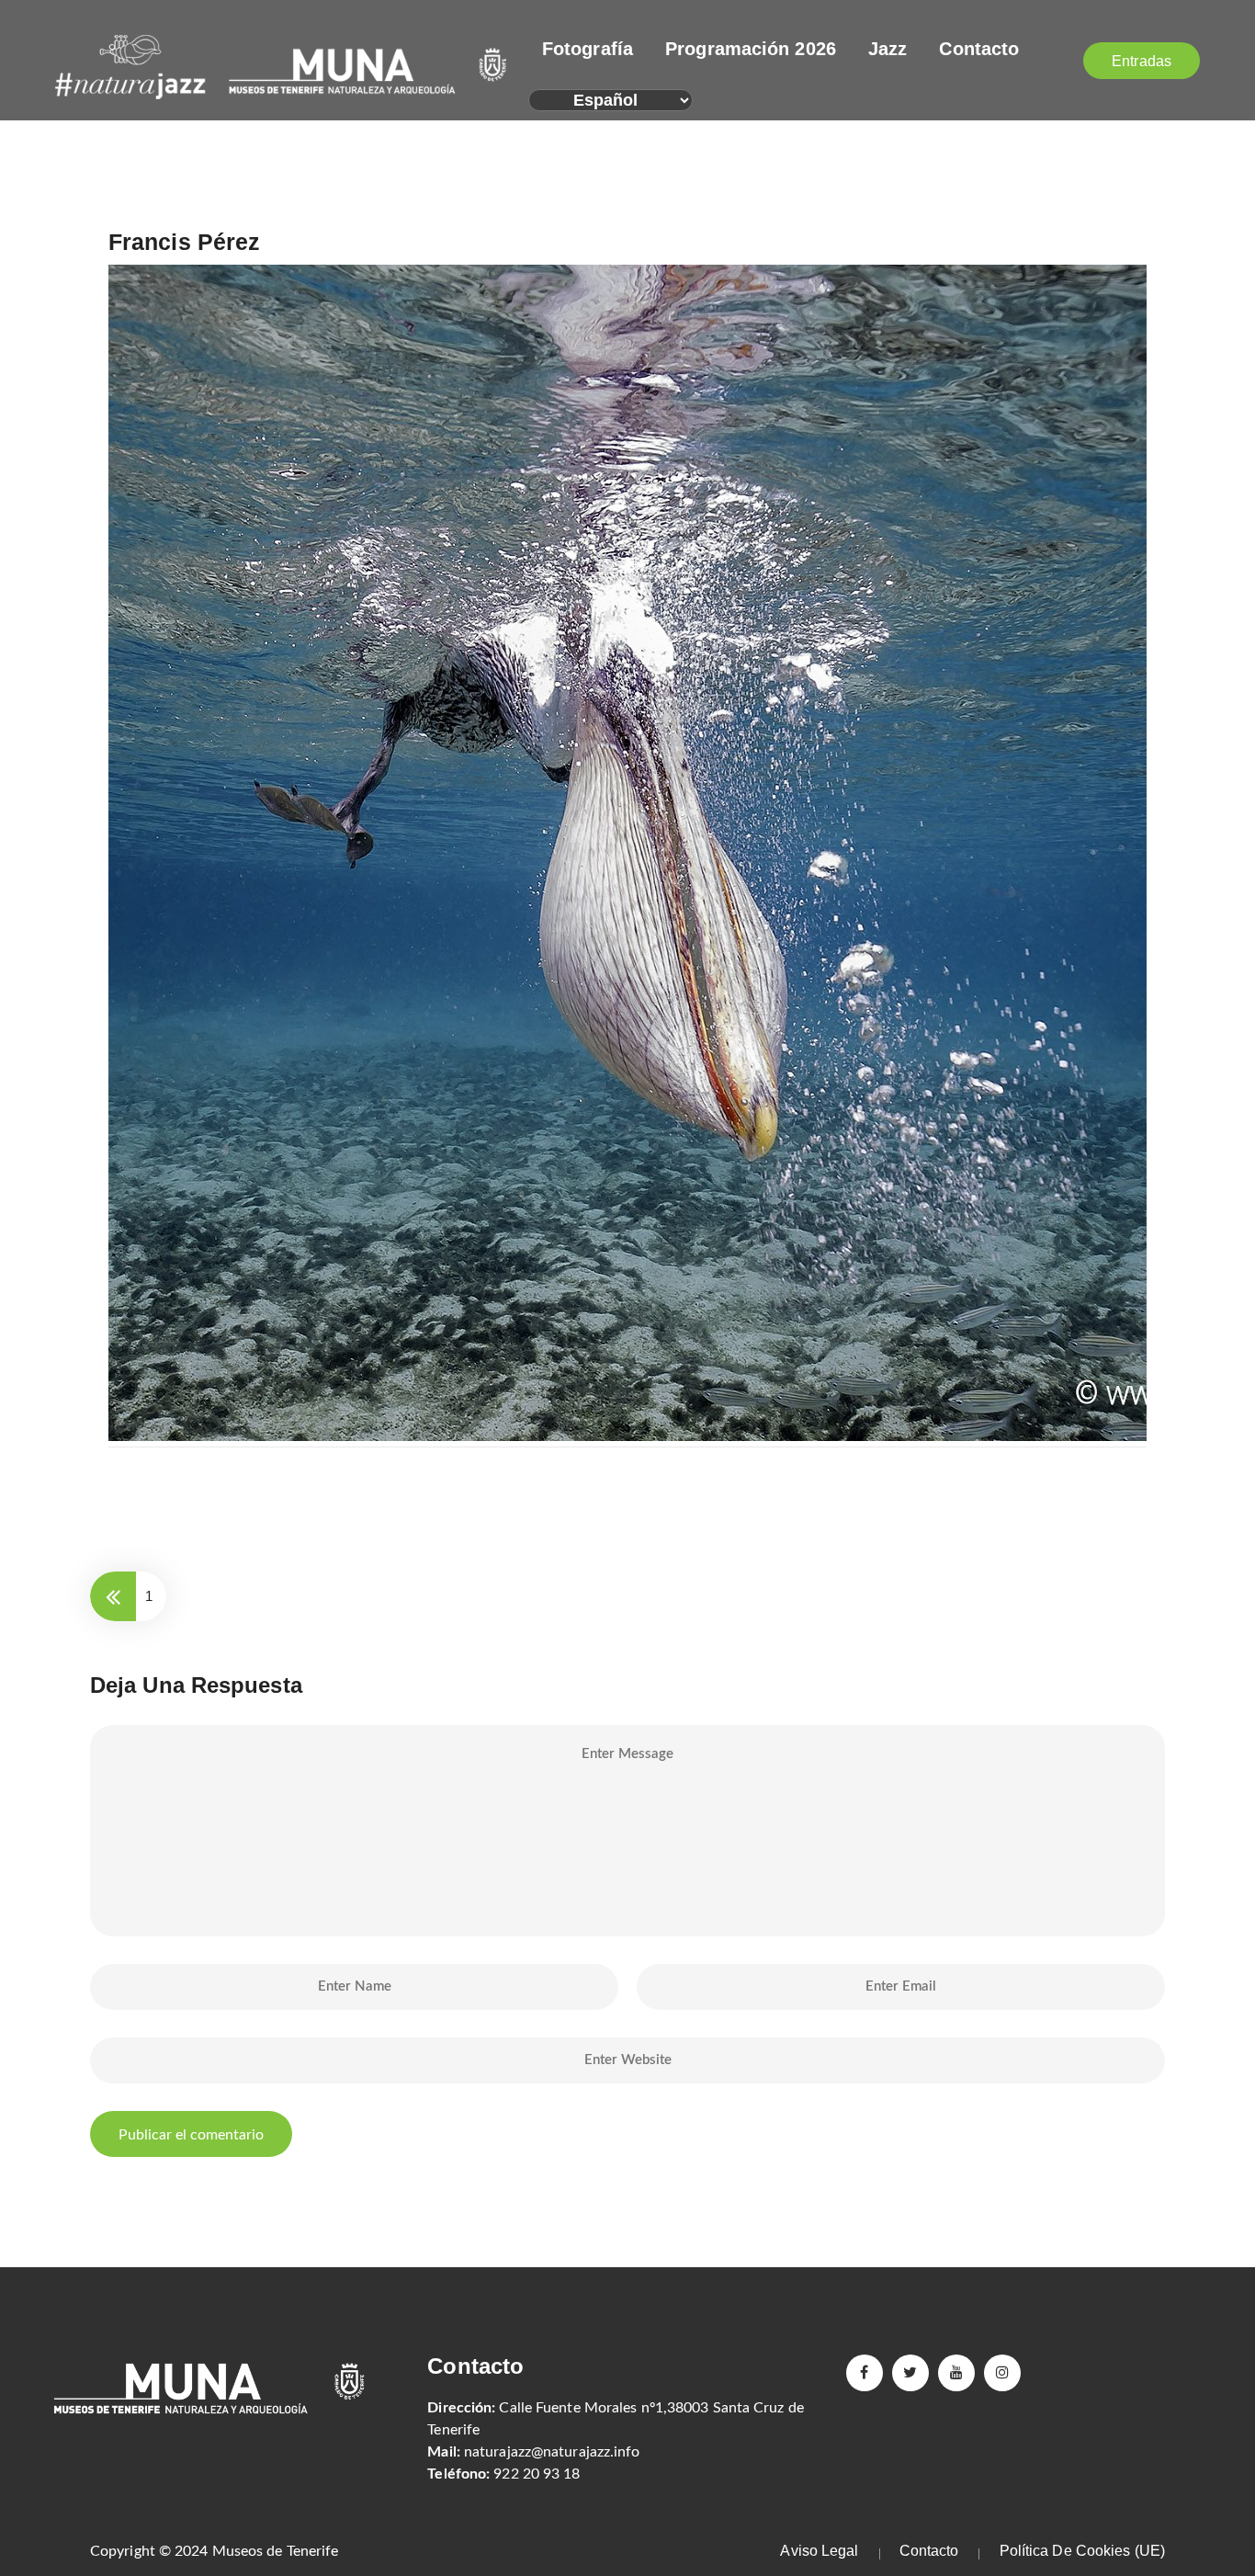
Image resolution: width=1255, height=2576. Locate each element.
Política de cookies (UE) (1082, 2551)
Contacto (979, 49)
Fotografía (588, 49)
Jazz (888, 49)
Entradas (1142, 61)
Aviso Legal (819, 2551)
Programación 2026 (751, 49)
